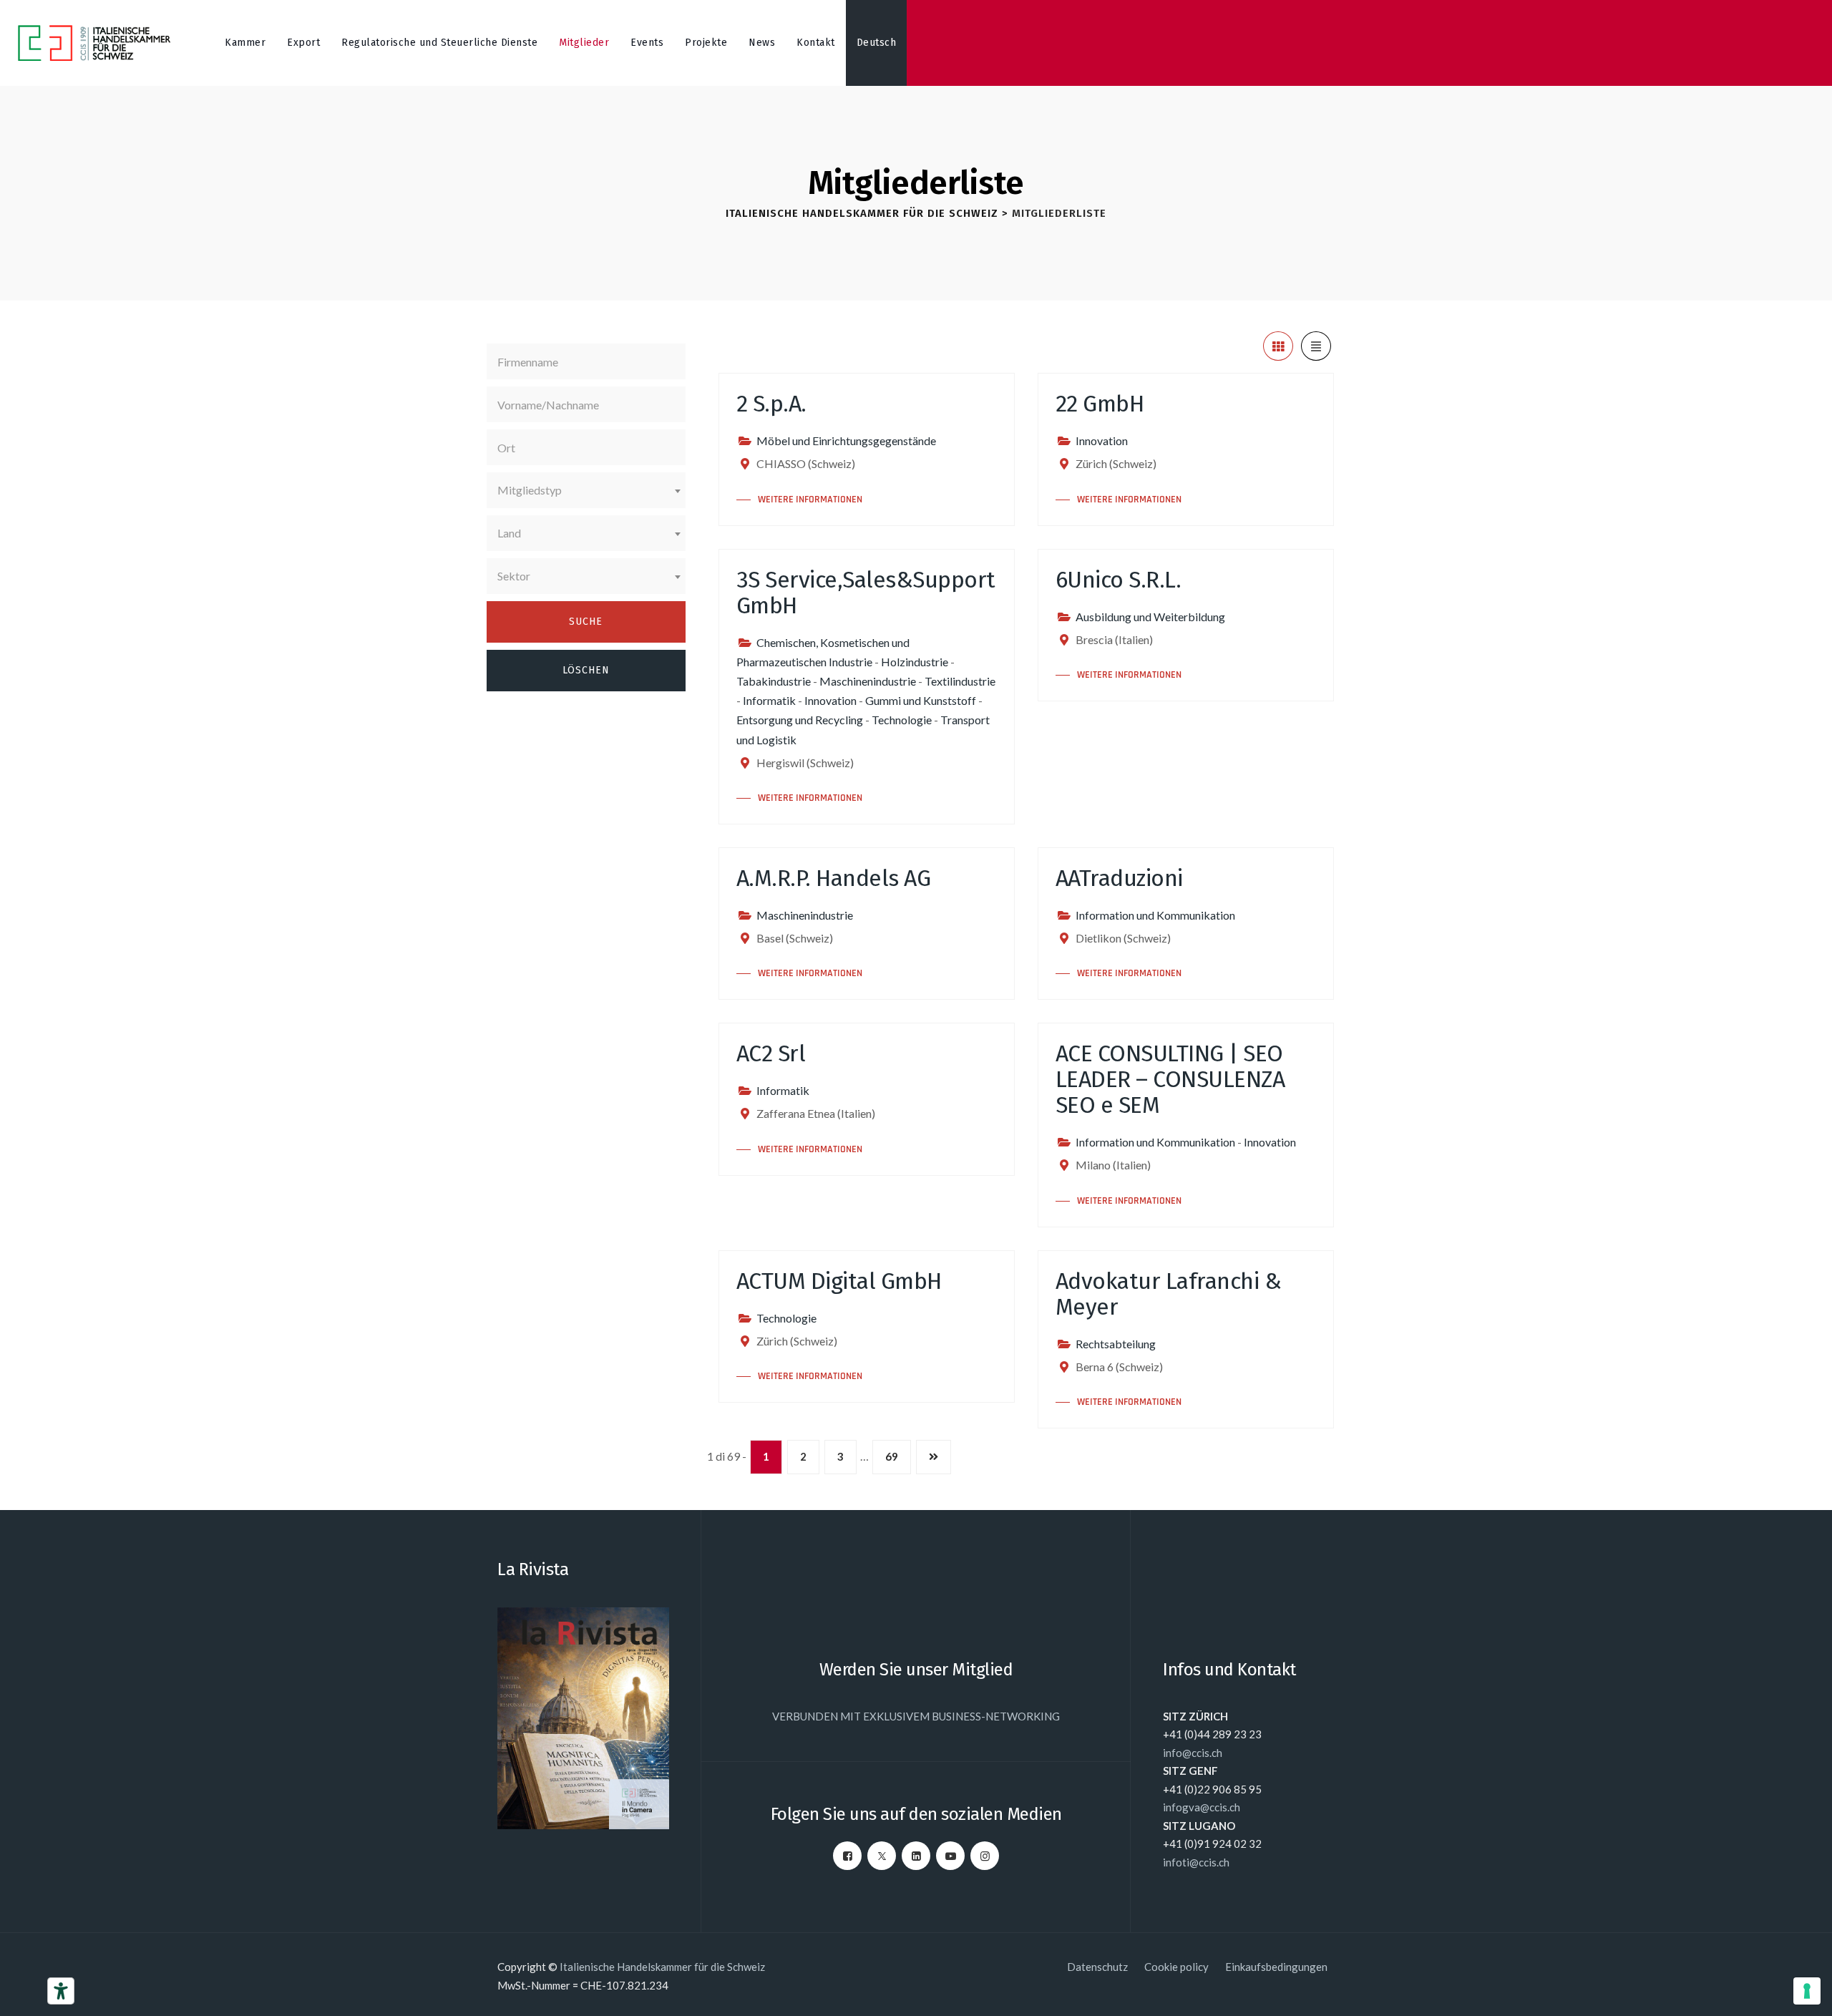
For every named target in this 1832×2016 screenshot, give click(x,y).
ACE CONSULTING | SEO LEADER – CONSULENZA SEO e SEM (1170, 1079)
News (762, 43)
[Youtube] (950, 1856)
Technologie (902, 720)
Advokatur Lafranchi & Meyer (1169, 1294)
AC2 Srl (771, 1053)
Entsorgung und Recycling (800, 720)
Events (647, 43)
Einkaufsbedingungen (1276, 1967)
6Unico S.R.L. (1119, 580)
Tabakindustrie (774, 681)
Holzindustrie (915, 662)
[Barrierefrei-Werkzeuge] (61, 1991)
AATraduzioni (1119, 878)
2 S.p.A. (771, 404)
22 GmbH (1100, 404)
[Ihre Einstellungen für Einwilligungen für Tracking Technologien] (1807, 1991)
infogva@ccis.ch (1202, 1807)
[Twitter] (882, 1856)
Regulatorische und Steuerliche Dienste (439, 43)
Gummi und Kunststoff (921, 700)
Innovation (1102, 440)
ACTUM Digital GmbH (839, 1281)
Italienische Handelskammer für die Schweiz (662, 1967)
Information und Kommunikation (1155, 915)
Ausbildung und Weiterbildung (1150, 617)
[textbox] (586, 490)
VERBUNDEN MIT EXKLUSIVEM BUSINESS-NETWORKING (916, 1716)
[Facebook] (847, 1856)
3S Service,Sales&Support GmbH (866, 593)
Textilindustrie (960, 681)
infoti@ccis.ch (1196, 1862)
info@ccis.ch (1193, 1753)
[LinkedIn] (916, 1856)
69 (892, 1456)
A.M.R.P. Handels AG (834, 878)
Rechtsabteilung (1116, 1344)
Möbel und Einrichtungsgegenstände (846, 440)
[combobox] (586, 490)
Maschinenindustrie (868, 681)
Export (303, 43)
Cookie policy (1176, 1967)
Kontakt (816, 43)
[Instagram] (985, 1856)
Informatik (769, 700)
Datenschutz (1097, 1967)
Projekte (706, 43)
